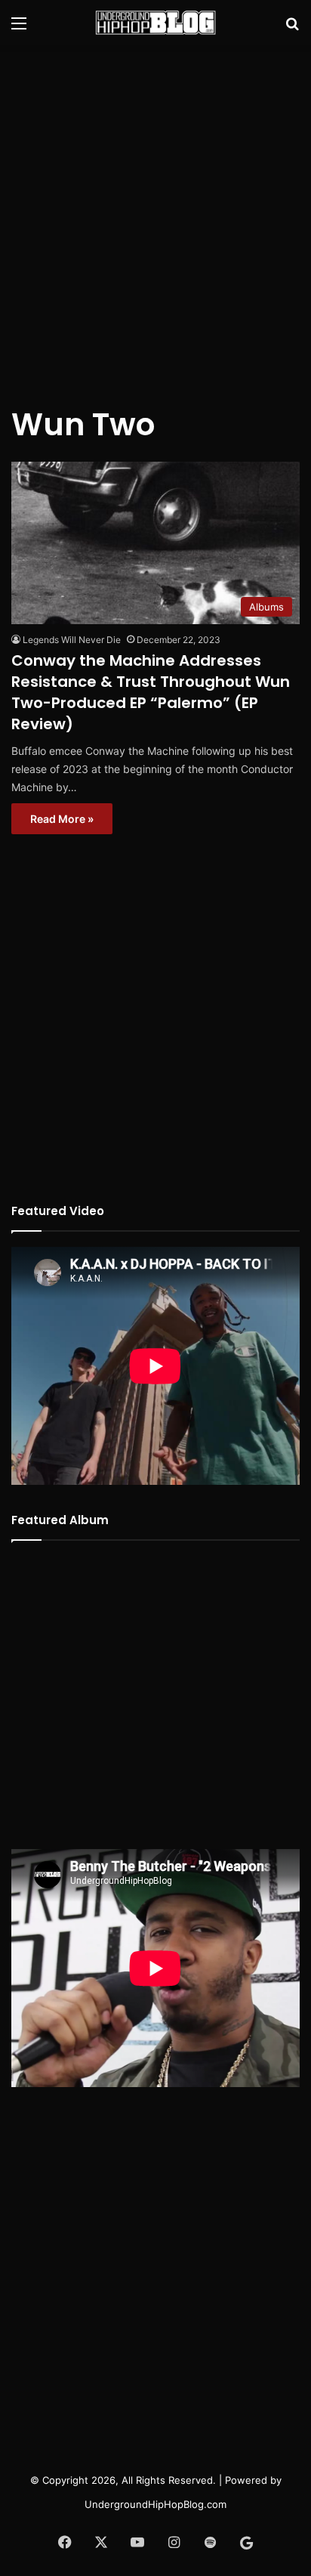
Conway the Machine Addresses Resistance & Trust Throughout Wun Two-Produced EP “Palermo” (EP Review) (151, 692)
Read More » (62, 819)
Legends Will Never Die (72, 640)
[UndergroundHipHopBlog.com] (155, 23)
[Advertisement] (155, 216)
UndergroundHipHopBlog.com (155, 2504)
